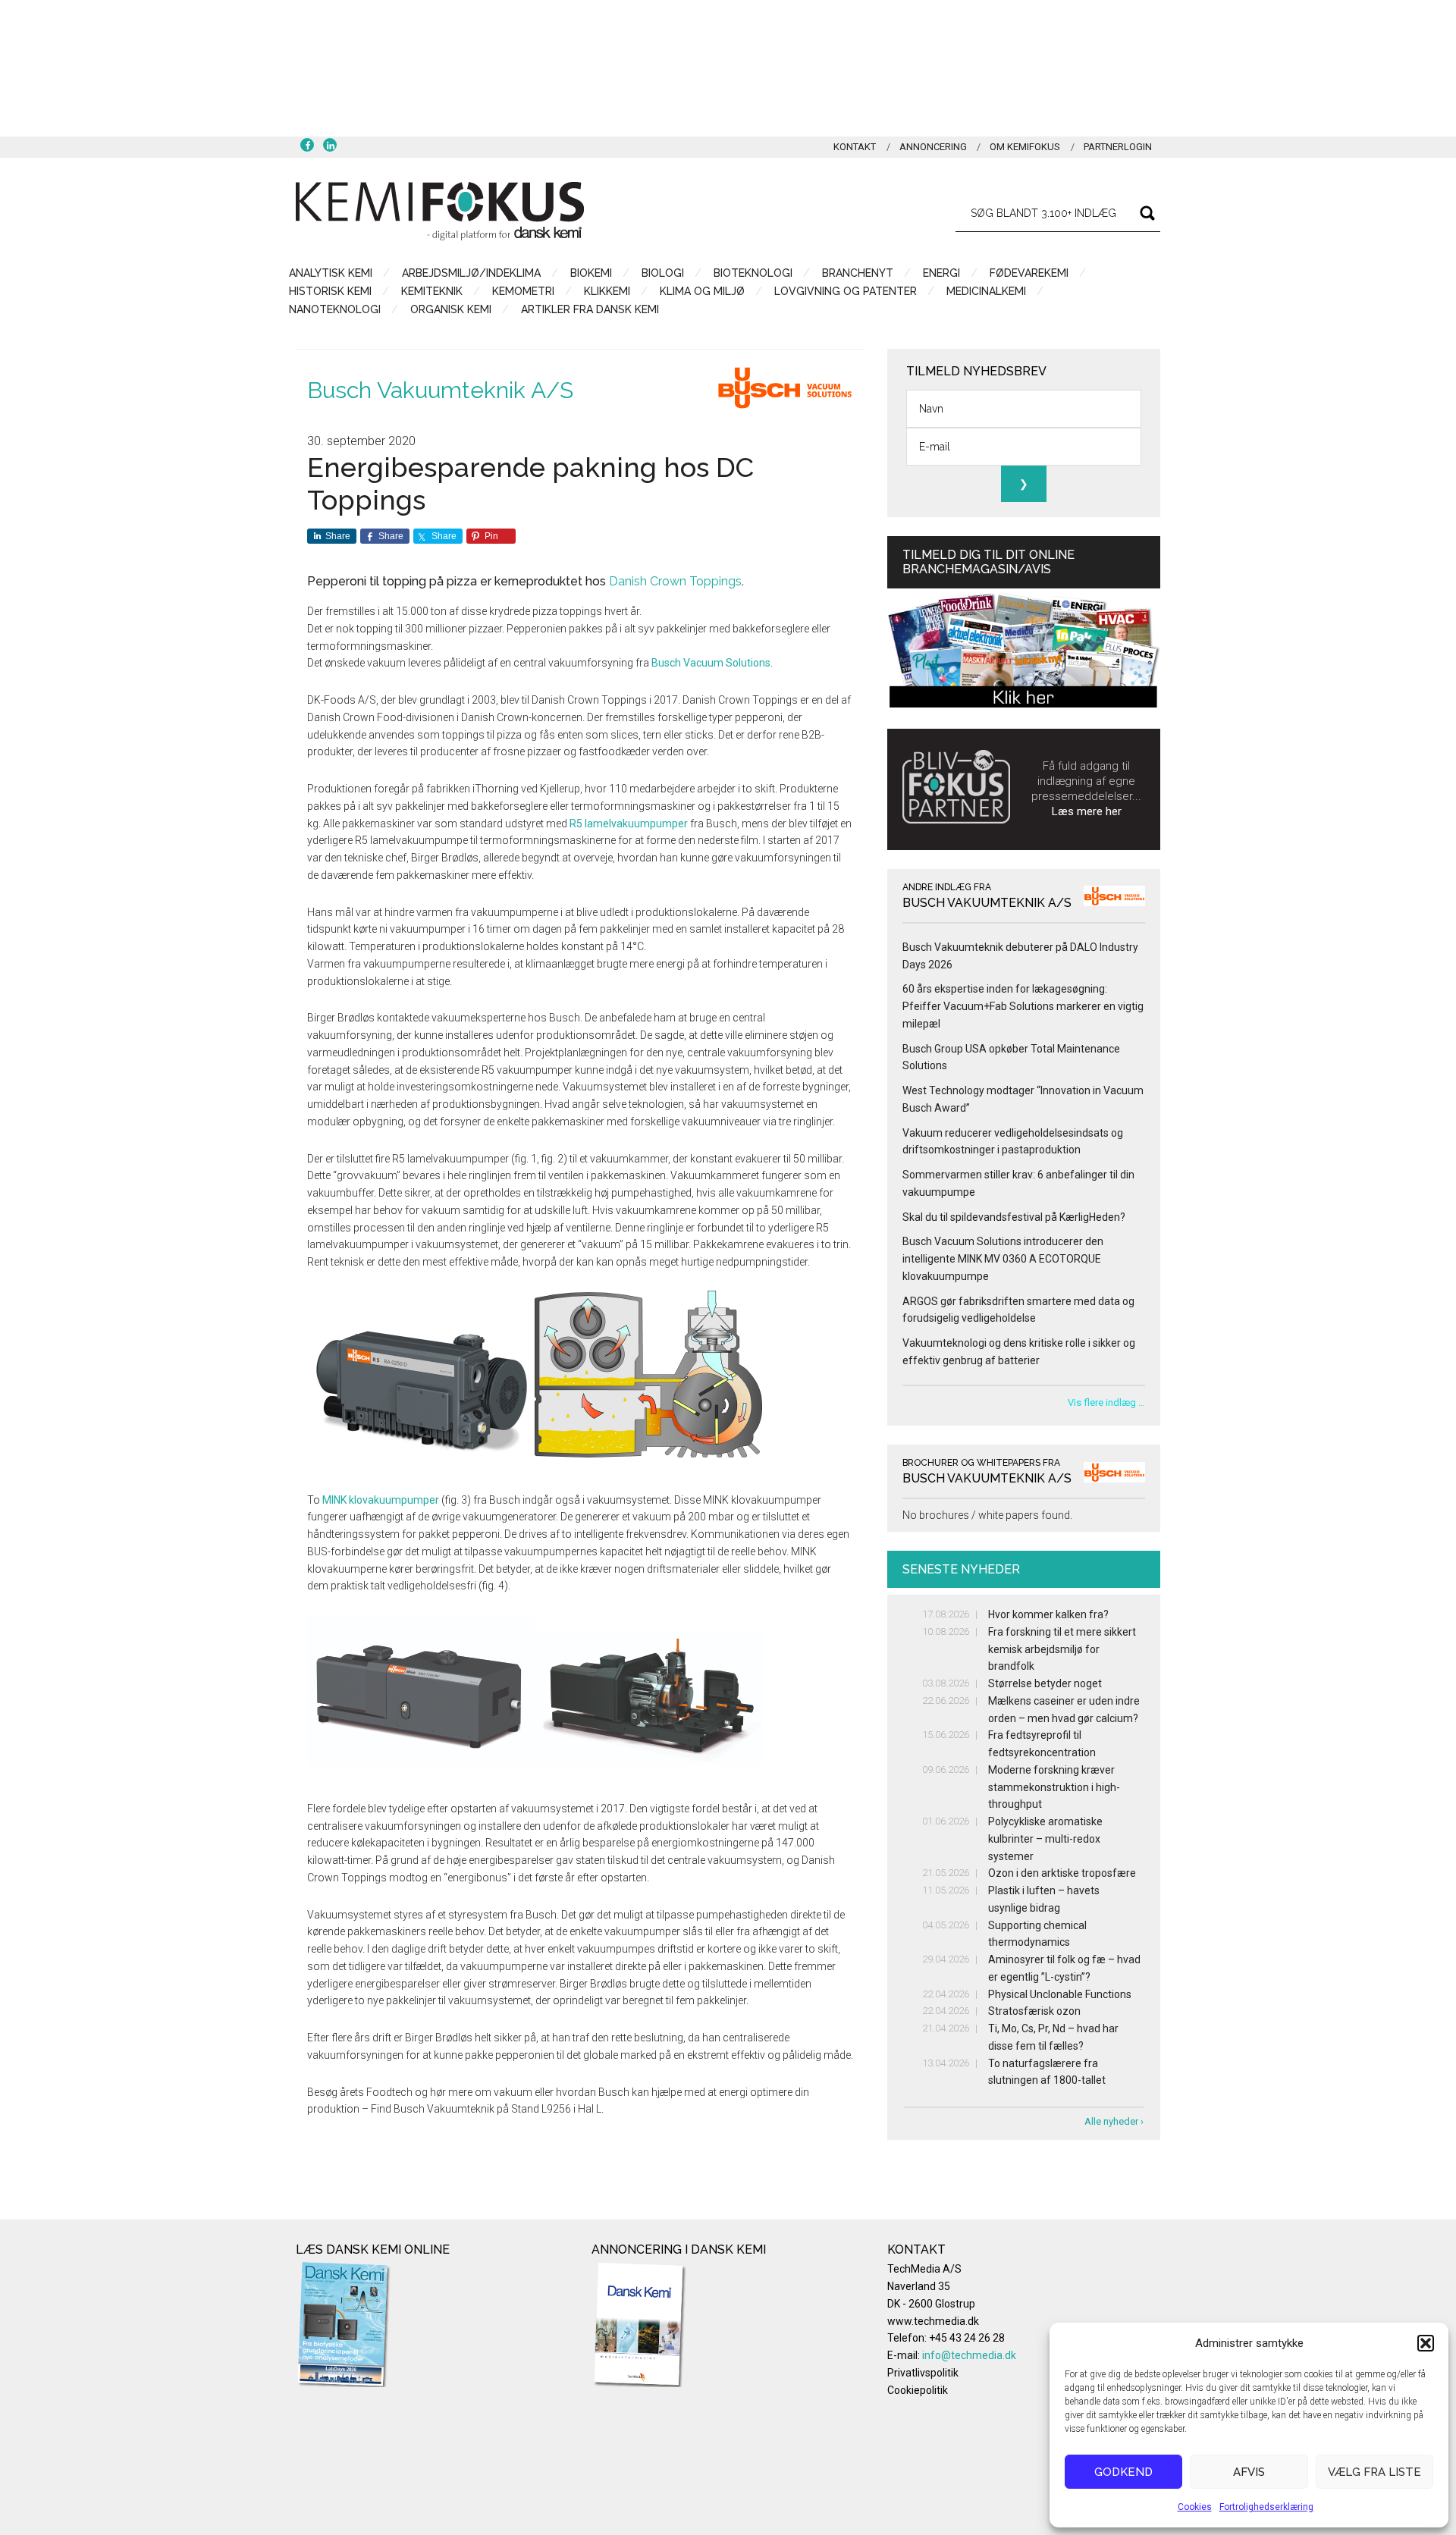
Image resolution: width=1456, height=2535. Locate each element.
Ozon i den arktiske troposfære (1062, 1873)
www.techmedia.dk (933, 2321)
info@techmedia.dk (969, 2355)
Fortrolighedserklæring (1266, 2507)
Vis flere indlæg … (1106, 1402)
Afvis (1249, 2472)
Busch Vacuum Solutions (711, 663)
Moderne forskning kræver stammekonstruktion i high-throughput (1054, 1787)
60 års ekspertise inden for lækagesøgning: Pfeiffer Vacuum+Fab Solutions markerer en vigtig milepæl (1023, 1006)
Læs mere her (1087, 811)
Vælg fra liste (1374, 2472)
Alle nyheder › (1114, 2121)
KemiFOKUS (440, 211)
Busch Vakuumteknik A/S (440, 390)
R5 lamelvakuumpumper (629, 824)
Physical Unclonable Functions (1060, 1994)
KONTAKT (855, 147)
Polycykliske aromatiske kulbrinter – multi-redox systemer (1045, 1839)
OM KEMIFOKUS (1025, 147)
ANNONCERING (933, 147)
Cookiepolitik (918, 2390)
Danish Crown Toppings (675, 581)
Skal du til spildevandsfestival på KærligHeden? (1014, 1217)
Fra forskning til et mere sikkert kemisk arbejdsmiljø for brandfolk (1062, 1649)
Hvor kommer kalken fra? (1048, 1614)
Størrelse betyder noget (1045, 1683)
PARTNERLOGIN (1118, 147)
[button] (1426, 2343)
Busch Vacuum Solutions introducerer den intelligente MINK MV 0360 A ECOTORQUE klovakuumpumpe (1003, 1259)
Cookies (1195, 2507)
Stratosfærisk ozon (1034, 2011)
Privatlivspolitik (923, 2373)
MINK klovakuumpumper (381, 1500)
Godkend (1123, 2472)
